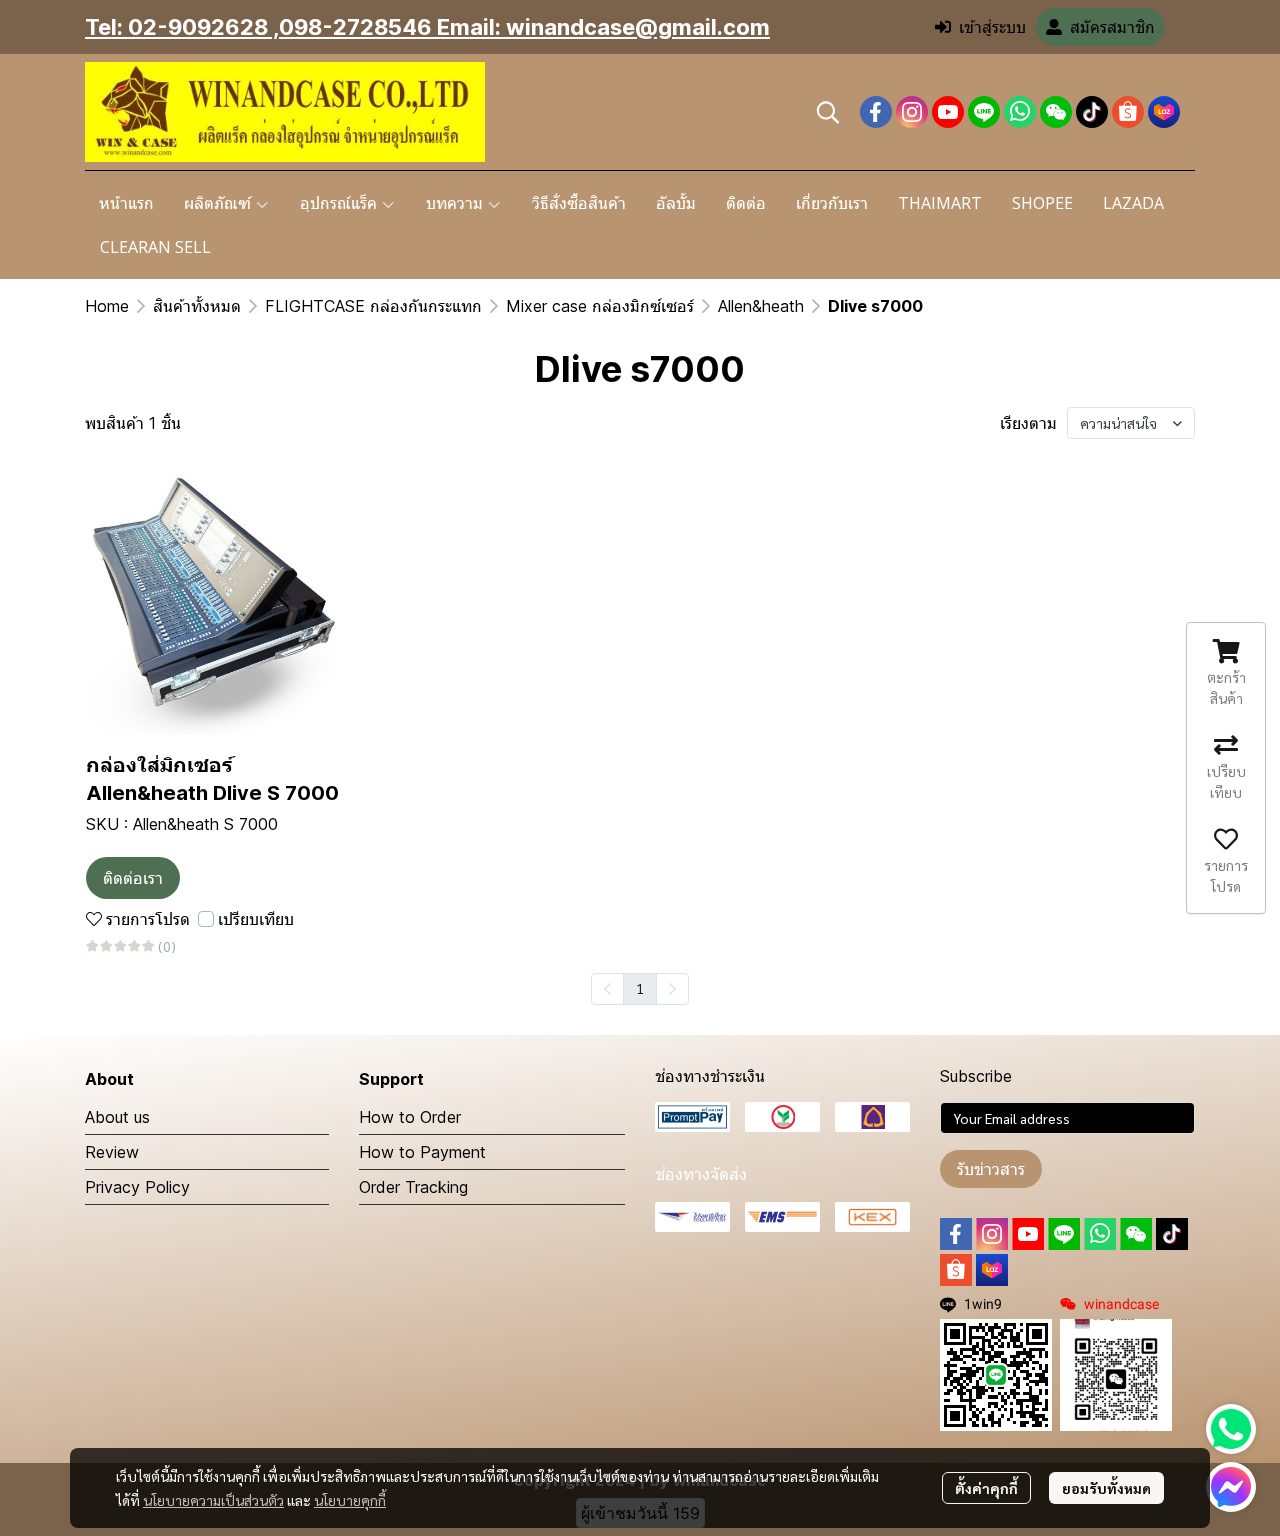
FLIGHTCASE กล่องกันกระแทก (373, 306)
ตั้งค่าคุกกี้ (986, 1488)
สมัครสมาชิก (1112, 27)
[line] (984, 112)
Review (112, 1152)
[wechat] (1056, 112)
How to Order (410, 1117)
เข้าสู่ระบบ (992, 27)
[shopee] (1128, 112)
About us (117, 1117)
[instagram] (912, 112)
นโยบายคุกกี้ (350, 1500)
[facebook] (876, 112)
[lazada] (1164, 112)
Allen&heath (761, 306)
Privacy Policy (137, 1187)
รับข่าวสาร (991, 1169)
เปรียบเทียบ (256, 919)
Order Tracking (413, 1187)
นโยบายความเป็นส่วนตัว (213, 1500)
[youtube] (948, 112)
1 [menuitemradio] (640, 988)
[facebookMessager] (1231, 1487)
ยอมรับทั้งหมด (1106, 1488)
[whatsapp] (1020, 112)
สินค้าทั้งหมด (197, 306)
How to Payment (422, 1152)
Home (107, 306)
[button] (828, 112)
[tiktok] (1092, 112)
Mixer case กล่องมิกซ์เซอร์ (600, 306)
